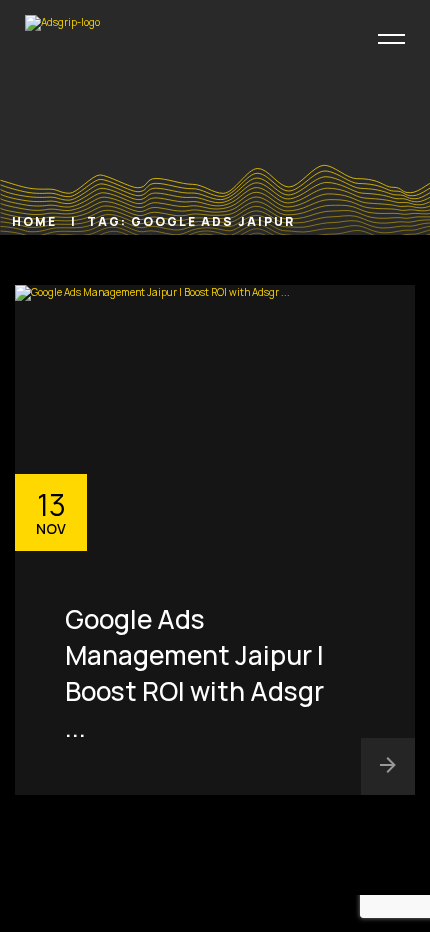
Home (36, 221)
